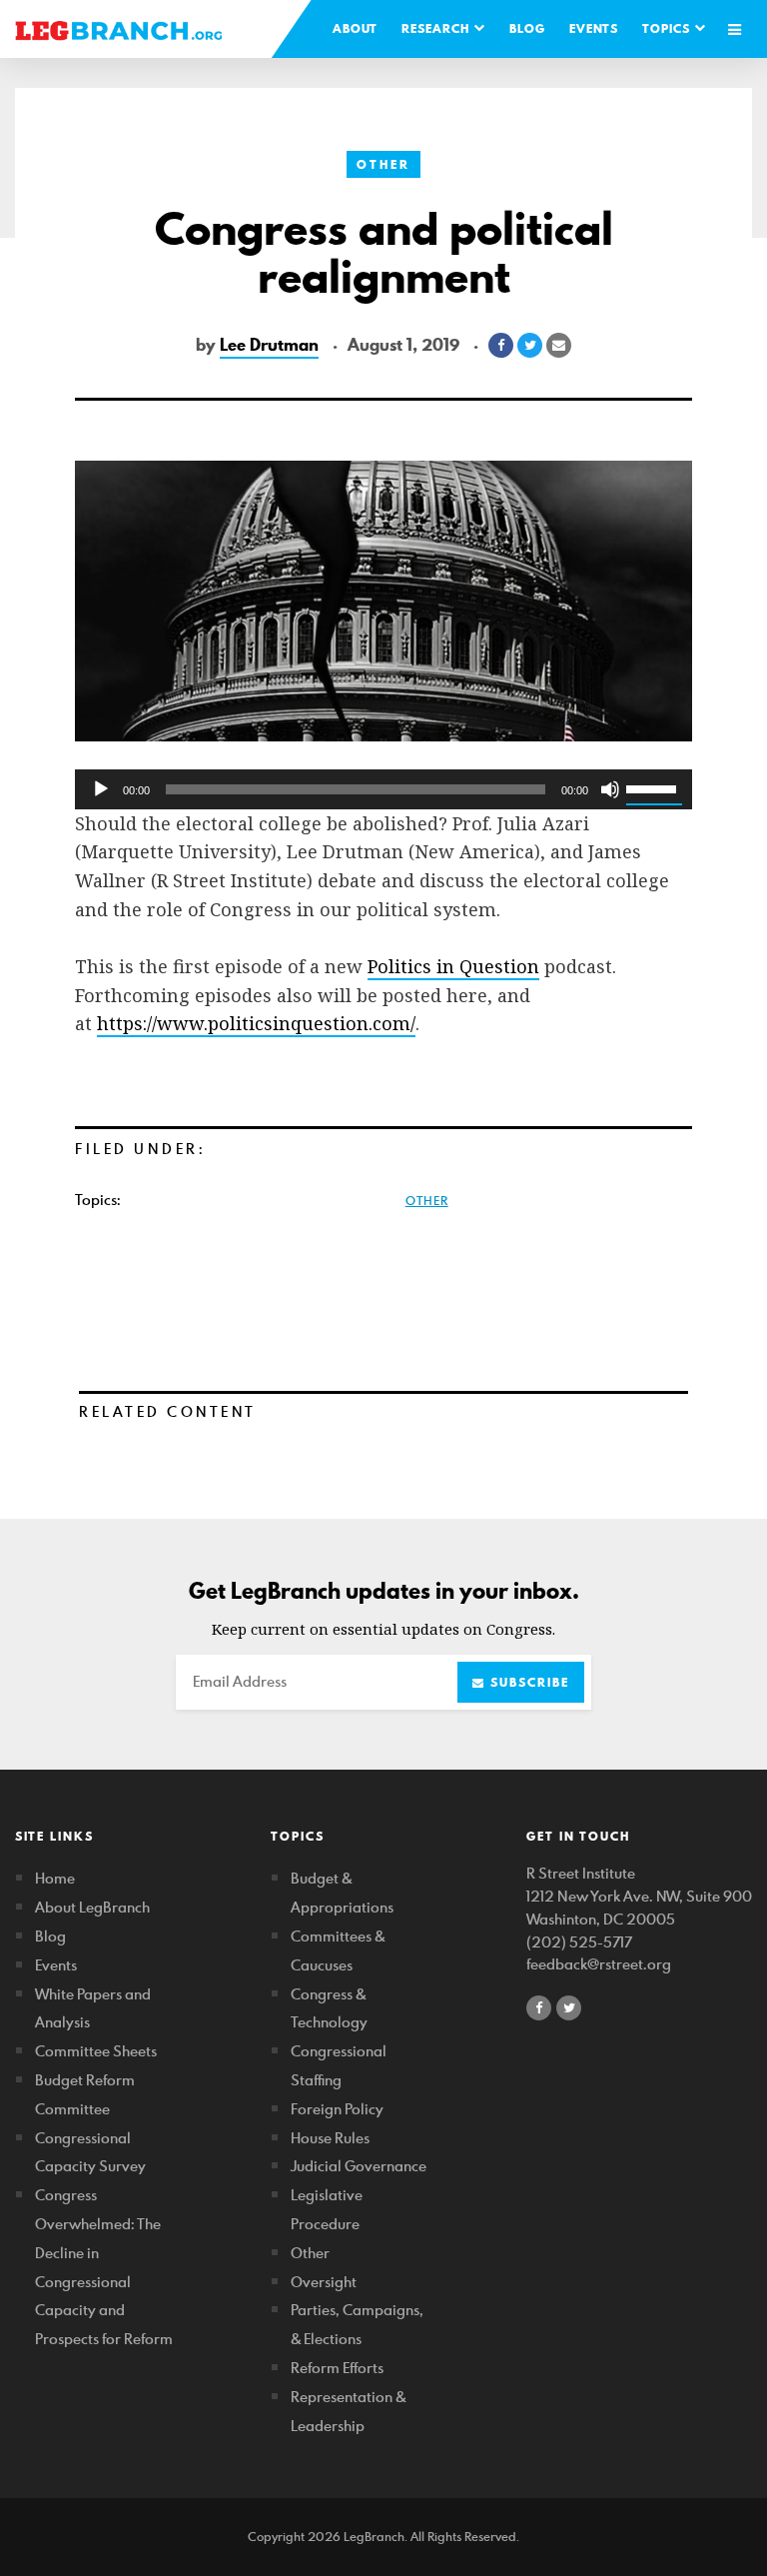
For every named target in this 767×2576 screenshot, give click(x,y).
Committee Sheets (96, 2051)
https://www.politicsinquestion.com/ (256, 1023)
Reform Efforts (337, 2368)
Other (383, 164)
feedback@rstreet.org (599, 1964)
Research (437, 28)
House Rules (330, 2138)
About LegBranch (92, 1907)
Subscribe (527, 1682)
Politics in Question (453, 966)
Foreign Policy (337, 2109)
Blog (527, 28)
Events (594, 28)
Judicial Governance (359, 2166)
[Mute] (610, 789)
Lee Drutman (269, 345)
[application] (383, 789)
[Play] (101, 789)
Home (55, 1878)
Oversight (324, 2282)
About (355, 28)
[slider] (654, 787)
